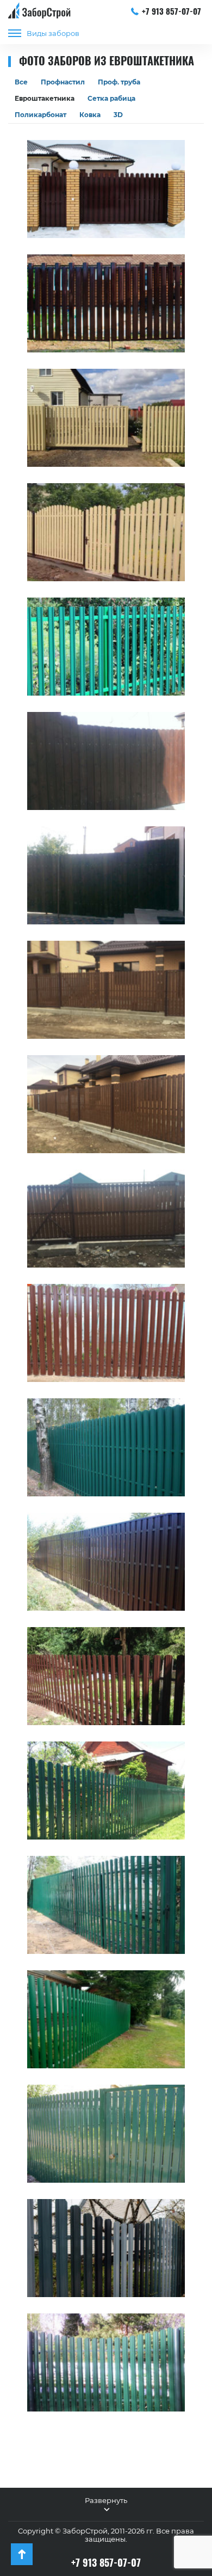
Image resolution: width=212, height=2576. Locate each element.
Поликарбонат (40, 115)
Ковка (90, 115)
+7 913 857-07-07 (172, 11)
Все (21, 82)
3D (118, 115)
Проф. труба (119, 82)
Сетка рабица (111, 98)
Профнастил (63, 82)
